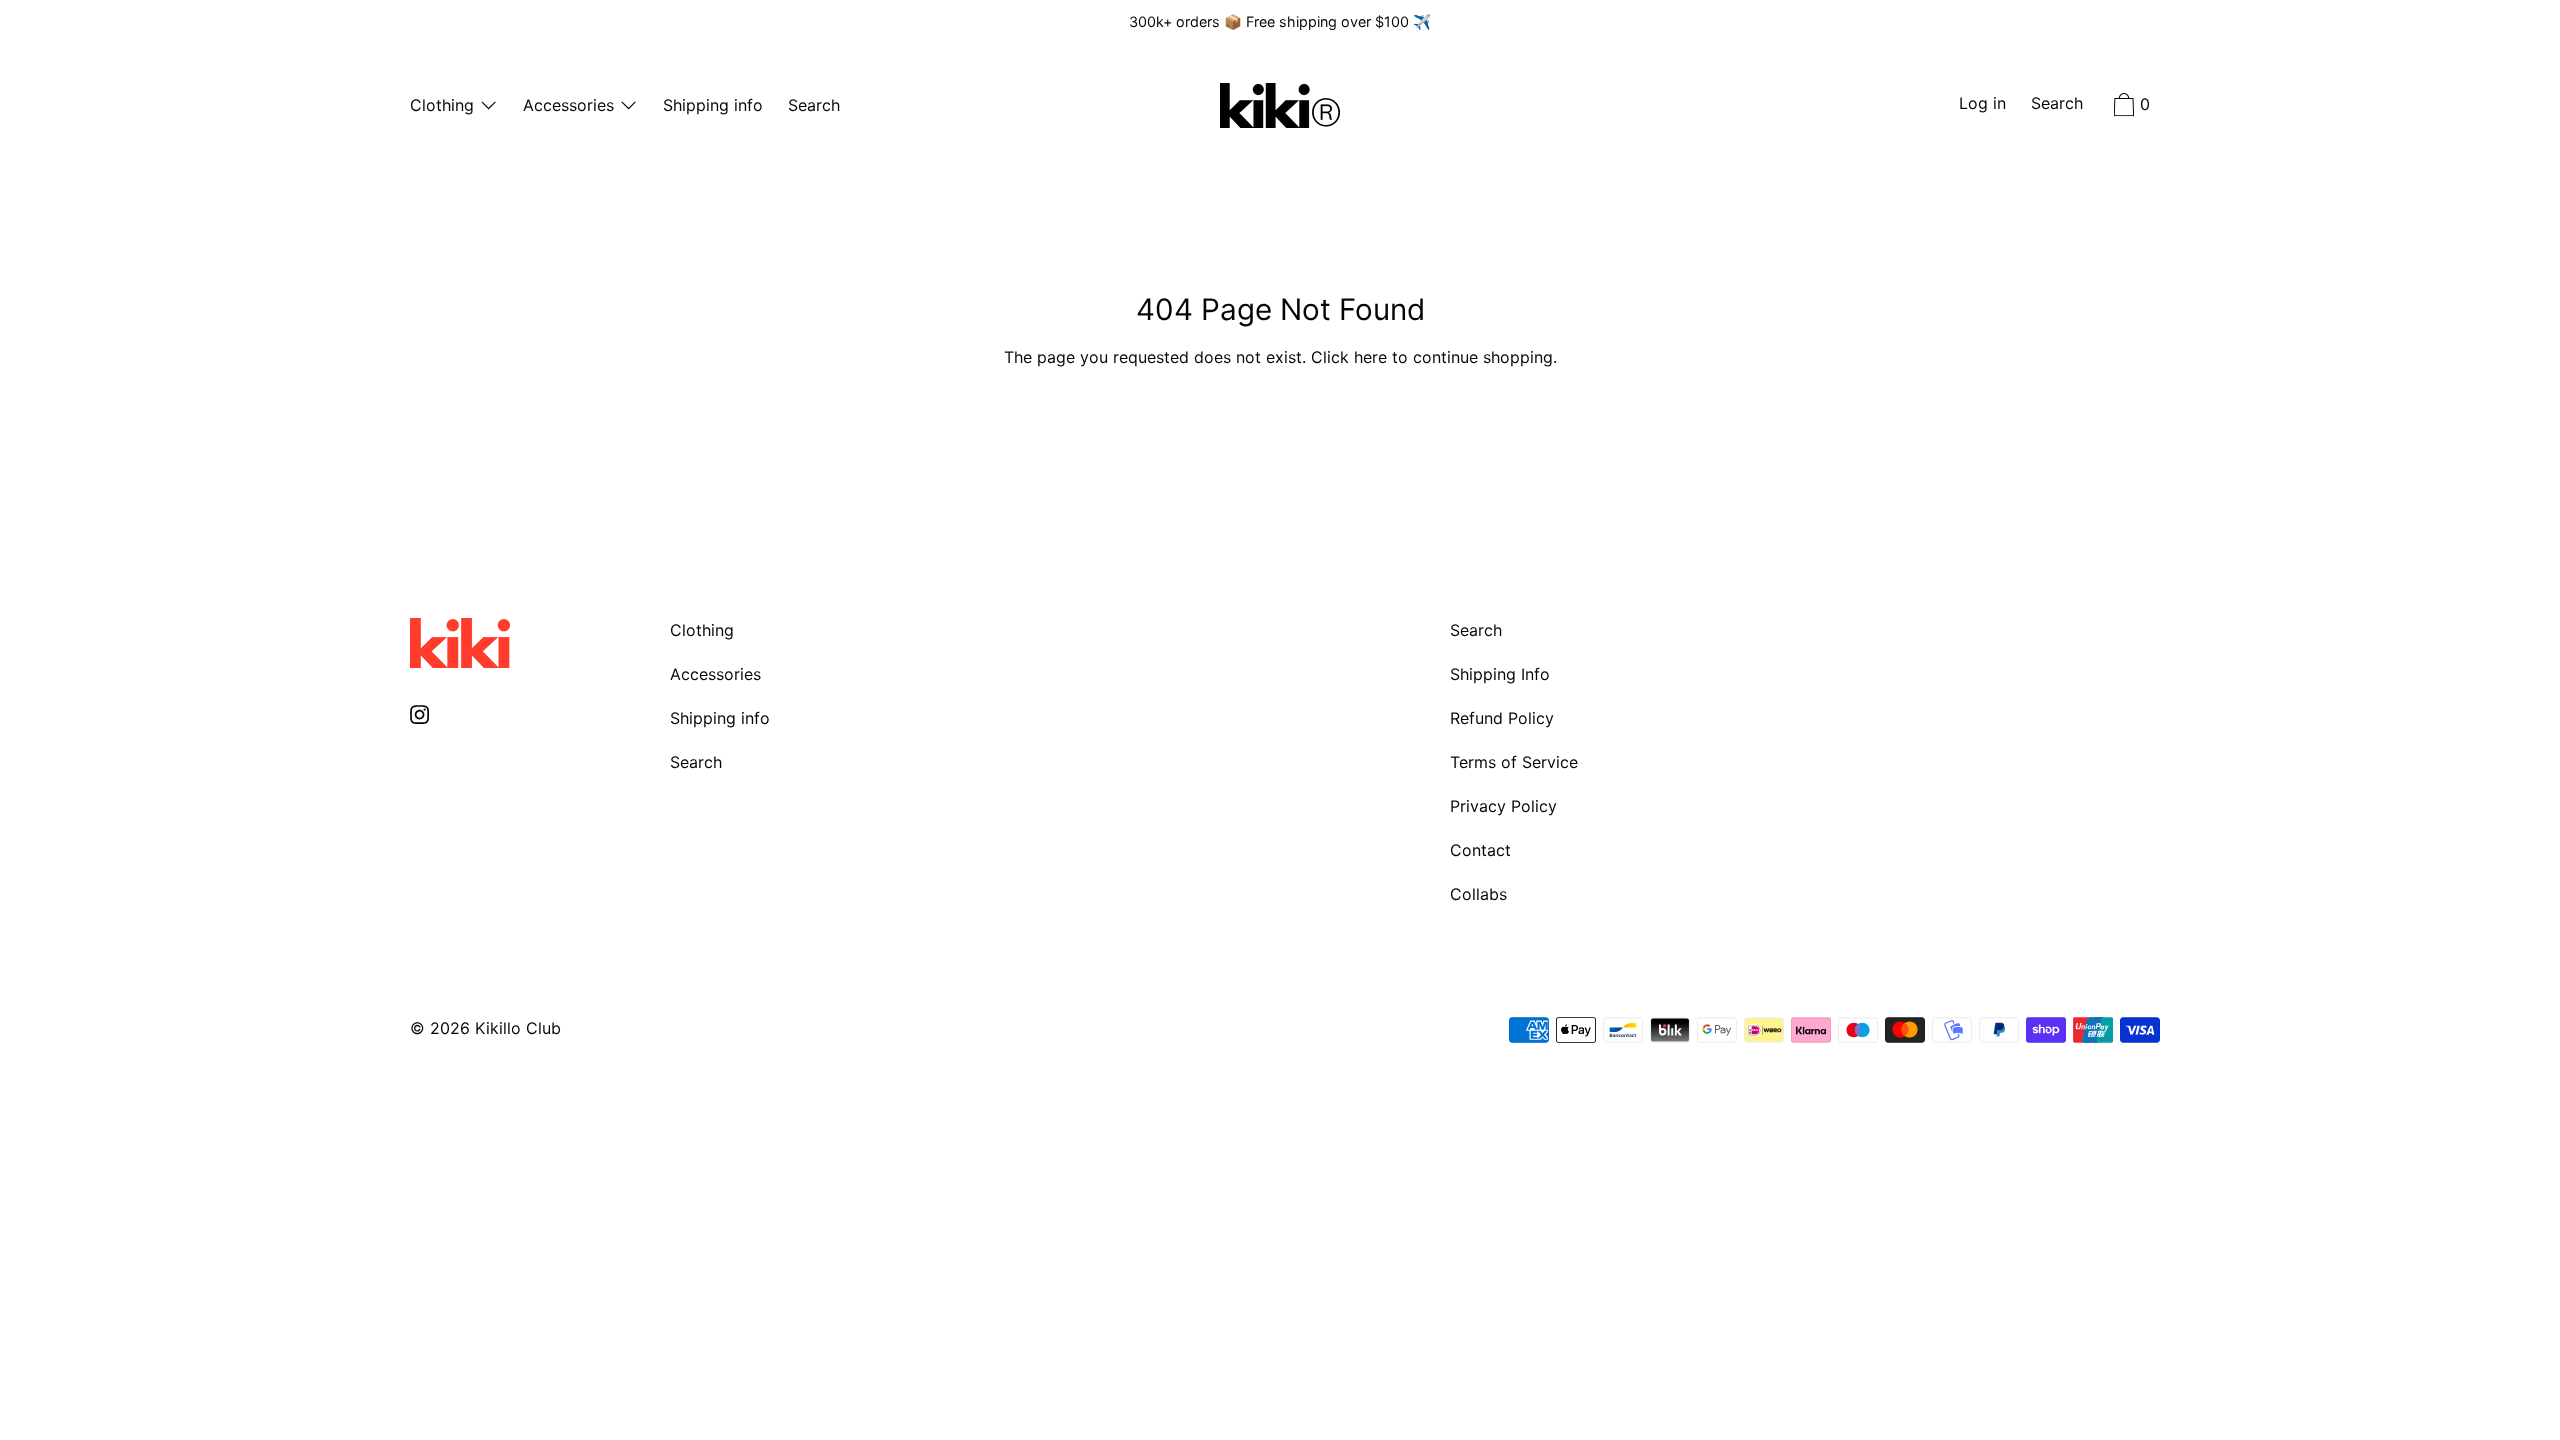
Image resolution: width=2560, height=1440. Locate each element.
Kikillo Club (518, 1028)
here (1370, 357)
